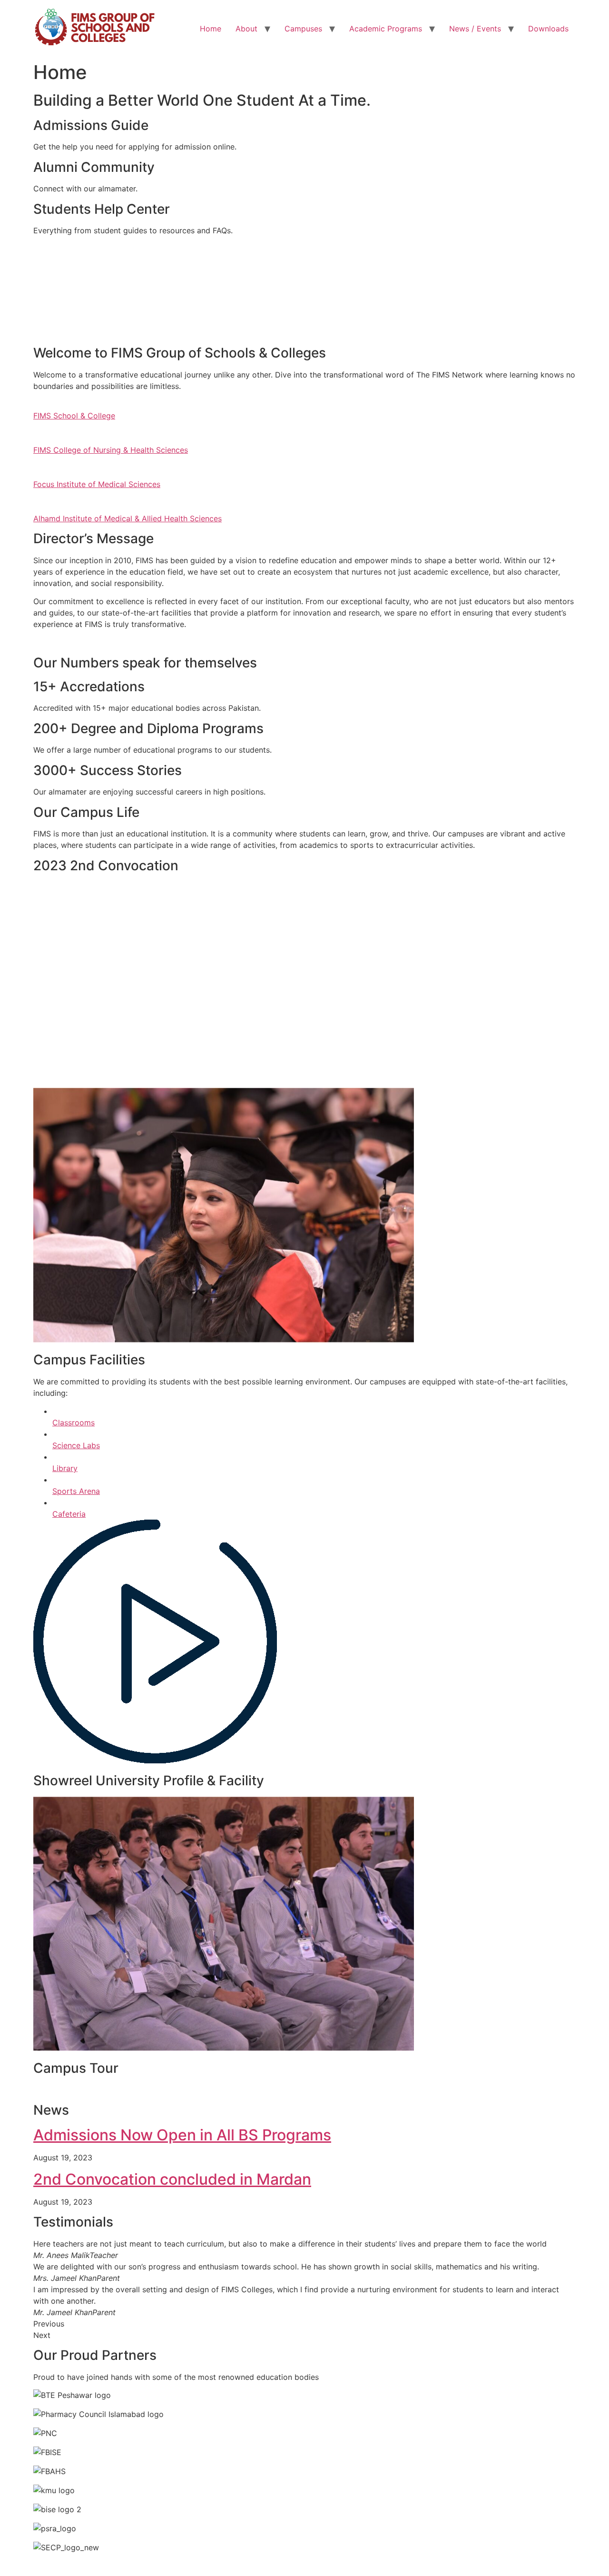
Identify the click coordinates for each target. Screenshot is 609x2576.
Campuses (303, 29)
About (246, 29)
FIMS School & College (74, 416)
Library (65, 1468)
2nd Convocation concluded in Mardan (172, 2179)
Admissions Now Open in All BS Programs (182, 2135)
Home (211, 29)
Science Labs (76, 1445)
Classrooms (74, 1422)
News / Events (475, 29)
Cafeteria (69, 1514)
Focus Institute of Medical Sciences (97, 484)
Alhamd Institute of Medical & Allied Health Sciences (128, 518)
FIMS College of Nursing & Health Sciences (111, 450)
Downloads (548, 29)
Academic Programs (386, 29)
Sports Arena (76, 1491)
